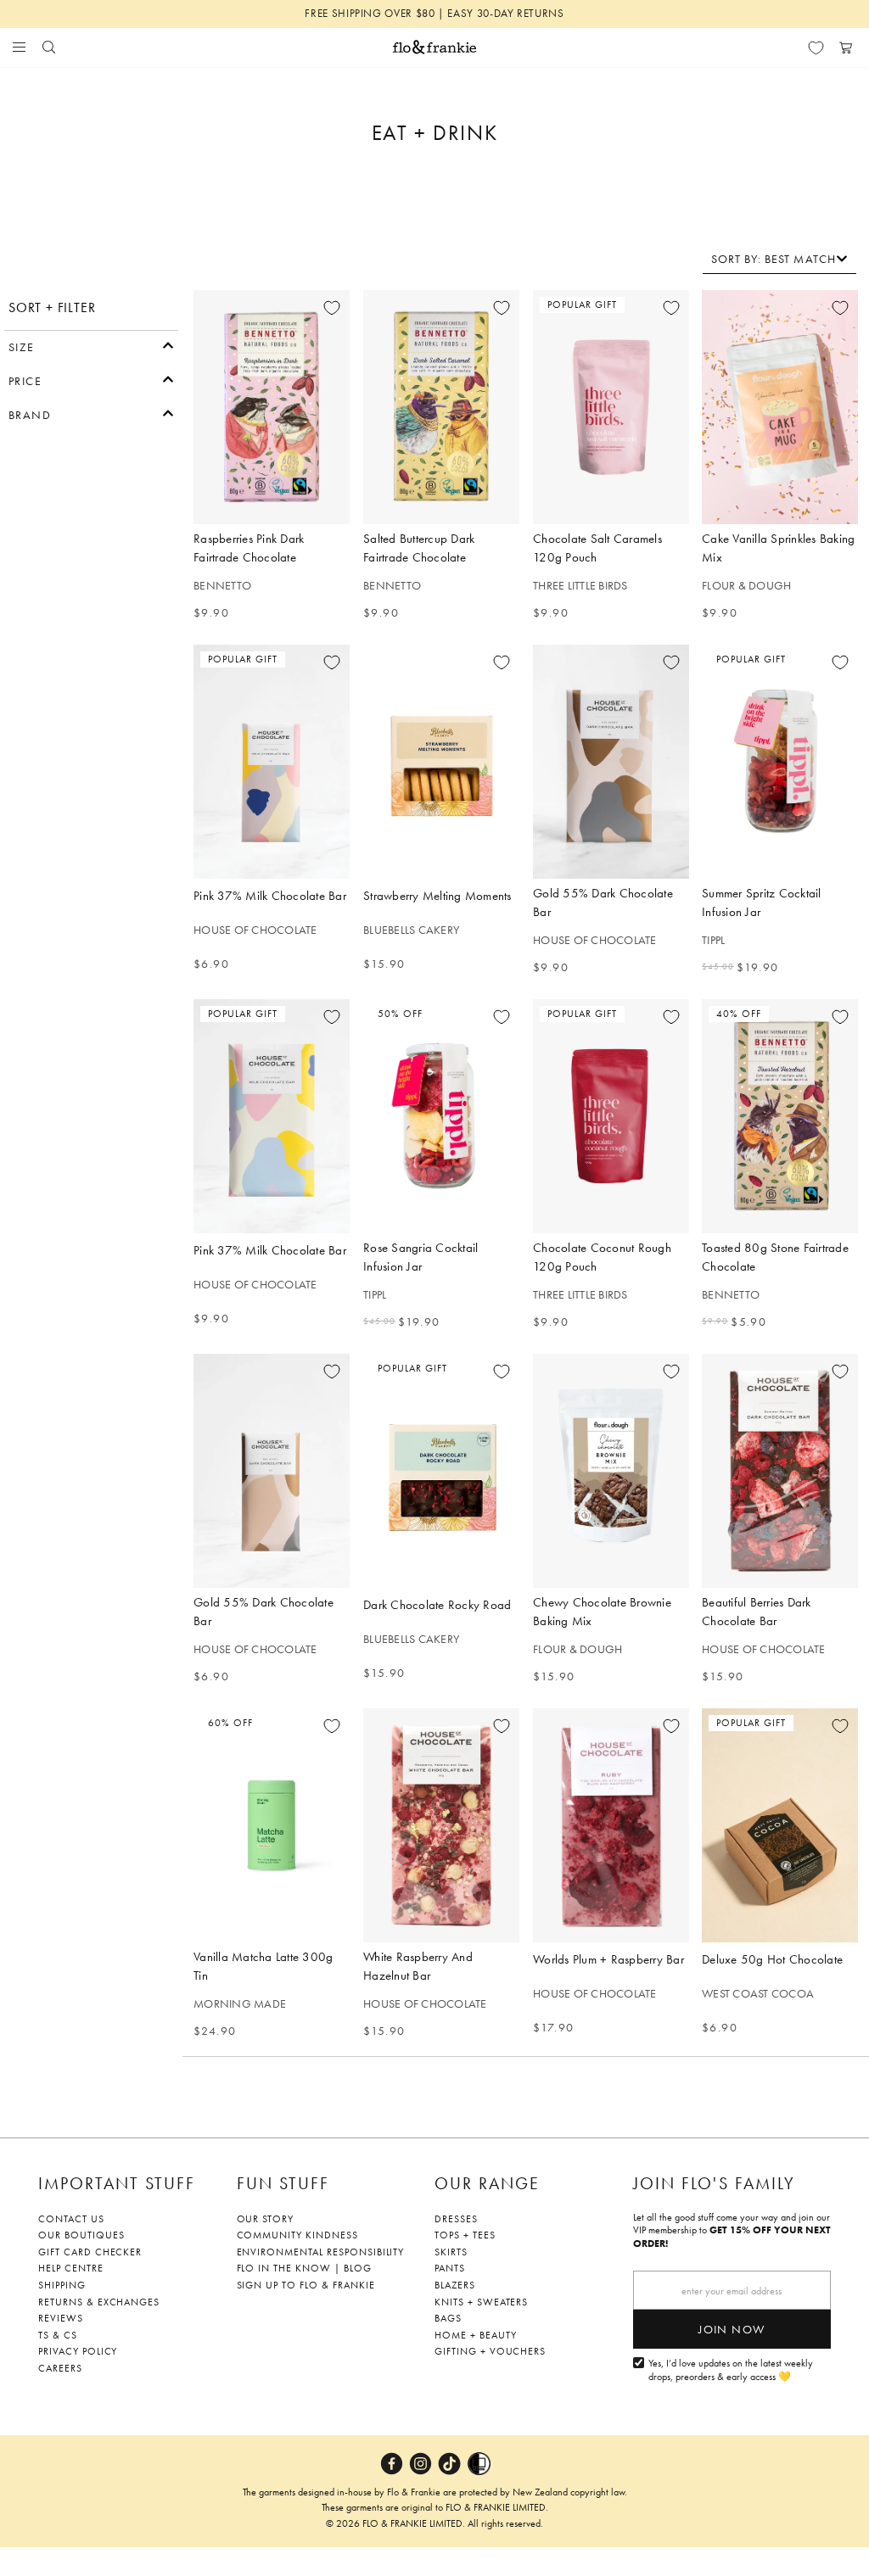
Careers (60, 2368)
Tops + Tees (465, 2235)
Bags (448, 2318)
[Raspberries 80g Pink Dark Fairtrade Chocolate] (272, 407)
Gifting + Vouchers (490, 2351)
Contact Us (71, 2219)
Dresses (456, 2219)
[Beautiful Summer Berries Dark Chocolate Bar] (780, 1471)
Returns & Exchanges (99, 2302)
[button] (91, 345)
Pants (450, 2268)
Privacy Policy (78, 2351)
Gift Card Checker (90, 2252)
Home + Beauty (475, 2335)
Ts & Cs (58, 2335)
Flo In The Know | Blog (304, 2268)
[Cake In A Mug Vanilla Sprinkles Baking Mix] (780, 407)
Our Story (266, 2219)
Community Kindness (297, 2235)
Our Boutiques (81, 2235)
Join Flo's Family (714, 2183)
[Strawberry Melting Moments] (441, 762)
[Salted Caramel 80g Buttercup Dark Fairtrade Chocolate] (441, 407)
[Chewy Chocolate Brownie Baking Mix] (611, 1471)
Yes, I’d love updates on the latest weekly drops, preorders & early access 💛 (731, 2370)
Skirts (451, 2252)
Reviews (61, 2318)
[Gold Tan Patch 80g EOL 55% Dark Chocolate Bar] (611, 762)
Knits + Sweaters (481, 2302)
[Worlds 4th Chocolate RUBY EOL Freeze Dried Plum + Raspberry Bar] (611, 1825)
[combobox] (779, 259)
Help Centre (71, 2268)
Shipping (62, 2285)
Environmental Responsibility (321, 2252)
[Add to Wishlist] (332, 308)
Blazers (455, 2285)
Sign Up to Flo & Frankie (306, 2285)
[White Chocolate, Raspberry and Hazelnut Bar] (441, 1825)
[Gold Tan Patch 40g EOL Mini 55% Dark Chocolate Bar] (272, 1471)
